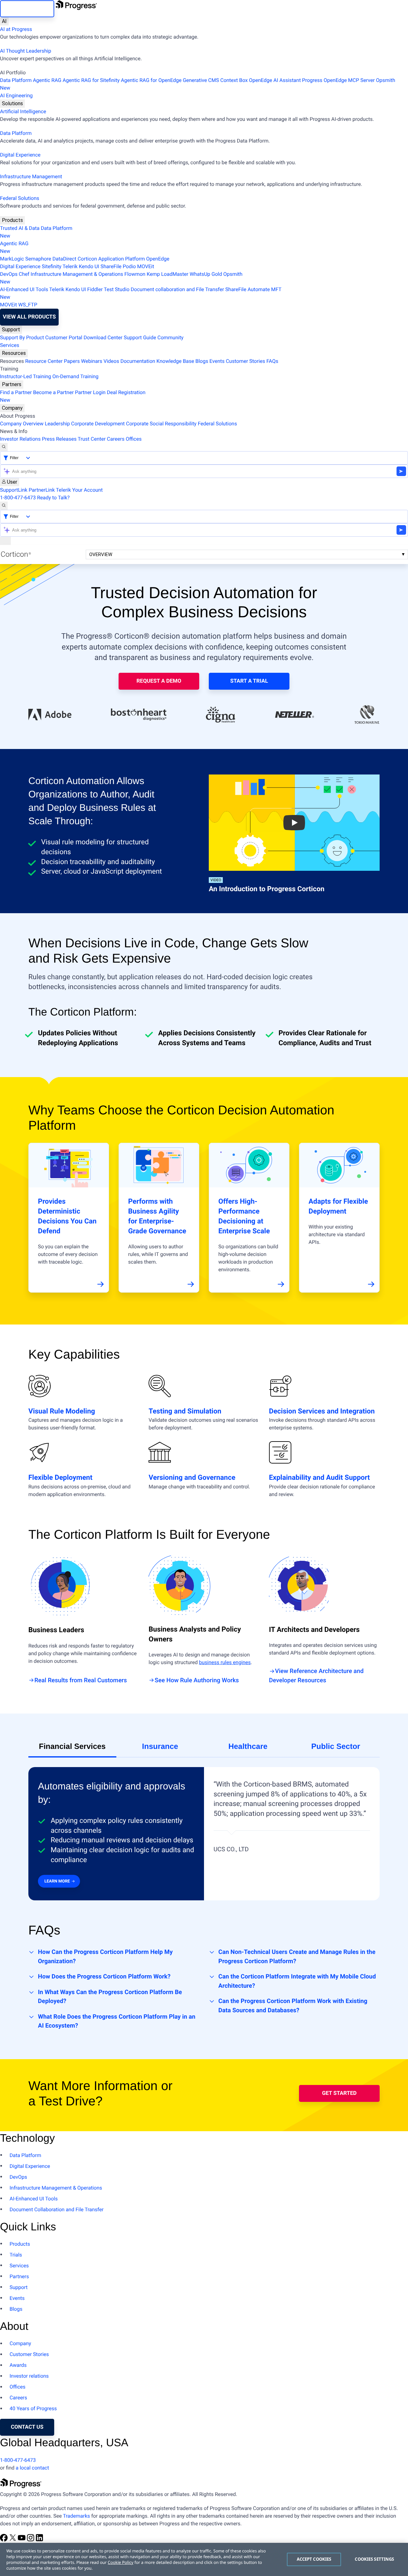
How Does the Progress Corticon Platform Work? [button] (104, 1976)
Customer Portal (64, 338)
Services (10, 345)
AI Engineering (16, 95)
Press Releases (59, 439)
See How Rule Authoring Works (197, 1680)
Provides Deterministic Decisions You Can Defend (67, 1216)
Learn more (57, 1881)
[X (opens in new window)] (13, 2540)
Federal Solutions (20, 198)
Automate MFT (141, 293)
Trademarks (76, 2516)
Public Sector (336, 1747)
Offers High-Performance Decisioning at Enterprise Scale (244, 1216)
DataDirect (65, 259)
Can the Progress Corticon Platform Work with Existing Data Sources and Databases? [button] (293, 2006)
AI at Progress (16, 29)
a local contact (32, 2468)
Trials (16, 2255)
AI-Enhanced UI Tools (24, 289)
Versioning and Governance (192, 1478)
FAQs (272, 361)
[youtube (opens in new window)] (22, 2540)
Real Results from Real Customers (81, 1680)
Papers (72, 361)
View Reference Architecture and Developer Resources (316, 1676)
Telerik (70, 266)
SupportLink (14, 490)
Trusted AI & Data (20, 228)
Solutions (12, 103)
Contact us (27, 2427)
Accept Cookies (314, 2559)
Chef (24, 274)
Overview (101, 554)
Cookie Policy (120, 2562)
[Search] (4, 447)
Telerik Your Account (80, 490)
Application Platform (121, 259)
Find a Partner (16, 392)
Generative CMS (201, 80)
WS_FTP (28, 305)
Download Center (103, 338)
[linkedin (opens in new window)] (40, 2540)
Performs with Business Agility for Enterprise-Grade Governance (157, 1216)
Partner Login (90, 392)
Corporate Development (98, 424)
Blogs (202, 361)
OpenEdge (158, 259)
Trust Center (92, 439)
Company (12, 408)
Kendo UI (89, 266)
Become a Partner (54, 392)
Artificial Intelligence (23, 111)
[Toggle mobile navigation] (5, 541)
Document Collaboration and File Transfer (57, 2209)
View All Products (29, 317)
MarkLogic (12, 259)
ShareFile (111, 266)
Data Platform (16, 80)
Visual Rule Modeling (62, 1411)
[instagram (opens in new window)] (31, 2540)
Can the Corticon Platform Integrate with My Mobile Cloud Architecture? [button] (297, 1981)
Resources (14, 353)
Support (11, 330)
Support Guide (140, 338)
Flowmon (135, 274)
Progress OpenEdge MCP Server (339, 80)
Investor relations (29, 2376)
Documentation (138, 361)
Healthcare (248, 1747)
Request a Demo (159, 681)
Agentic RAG (47, 80)
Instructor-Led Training (25, 376)
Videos (111, 361)
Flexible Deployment (60, 1478)
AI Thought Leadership (25, 51)
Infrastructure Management (31, 176)
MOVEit (146, 266)
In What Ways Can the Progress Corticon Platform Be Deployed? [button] (110, 1997)
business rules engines (225, 1662)
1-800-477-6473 (18, 498)
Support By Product (22, 338)
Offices (134, 439)
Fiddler (95, 289)
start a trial (249, 681)
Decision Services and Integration (322, 1411)
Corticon (87, 259)
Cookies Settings (374, 2559)
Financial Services (72, 1747)
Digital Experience (20, 155)
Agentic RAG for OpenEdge (151, 80)
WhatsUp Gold (206, 274)
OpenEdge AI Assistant (275, 80)
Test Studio (117, 289)
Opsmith (198, 84)
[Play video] (294, 823)
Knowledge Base (175, 361)
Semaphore (38, 259)
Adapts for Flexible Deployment (338, 1207)
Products (12, 220)
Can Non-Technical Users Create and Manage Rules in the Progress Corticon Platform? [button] (297, 1956)
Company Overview (22, 424)
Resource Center (44, 361)
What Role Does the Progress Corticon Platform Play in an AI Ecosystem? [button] (117, 2021)
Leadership (57, 424)
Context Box (234, 80)
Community (171, 338)
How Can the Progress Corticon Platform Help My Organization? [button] (105, 1956)
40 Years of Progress (33, 2408)
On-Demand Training (75, 376)
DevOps (9, 274)
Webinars (92, 361)
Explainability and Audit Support (320, 1478)
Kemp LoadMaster (168, 274)
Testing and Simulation (185, 1411)
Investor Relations (20, 439)
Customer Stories (245, 361)
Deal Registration (73, 396)
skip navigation (27, 9)
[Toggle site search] (4, 506)
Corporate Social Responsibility (161, 424)
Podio (129, 266)
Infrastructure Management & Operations (77, 274)
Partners (12, 384)
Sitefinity (52, 266)
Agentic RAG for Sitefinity (91, 80)
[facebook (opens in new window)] (4, 2540)
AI (4, 21)
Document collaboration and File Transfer (177, 289)
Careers (116, 439)
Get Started (339, 2093)
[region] (204, 2559)
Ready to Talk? (53, 498)
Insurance (160, 1747)
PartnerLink (42, 490)
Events (217, 361)
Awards (18, 2365)
